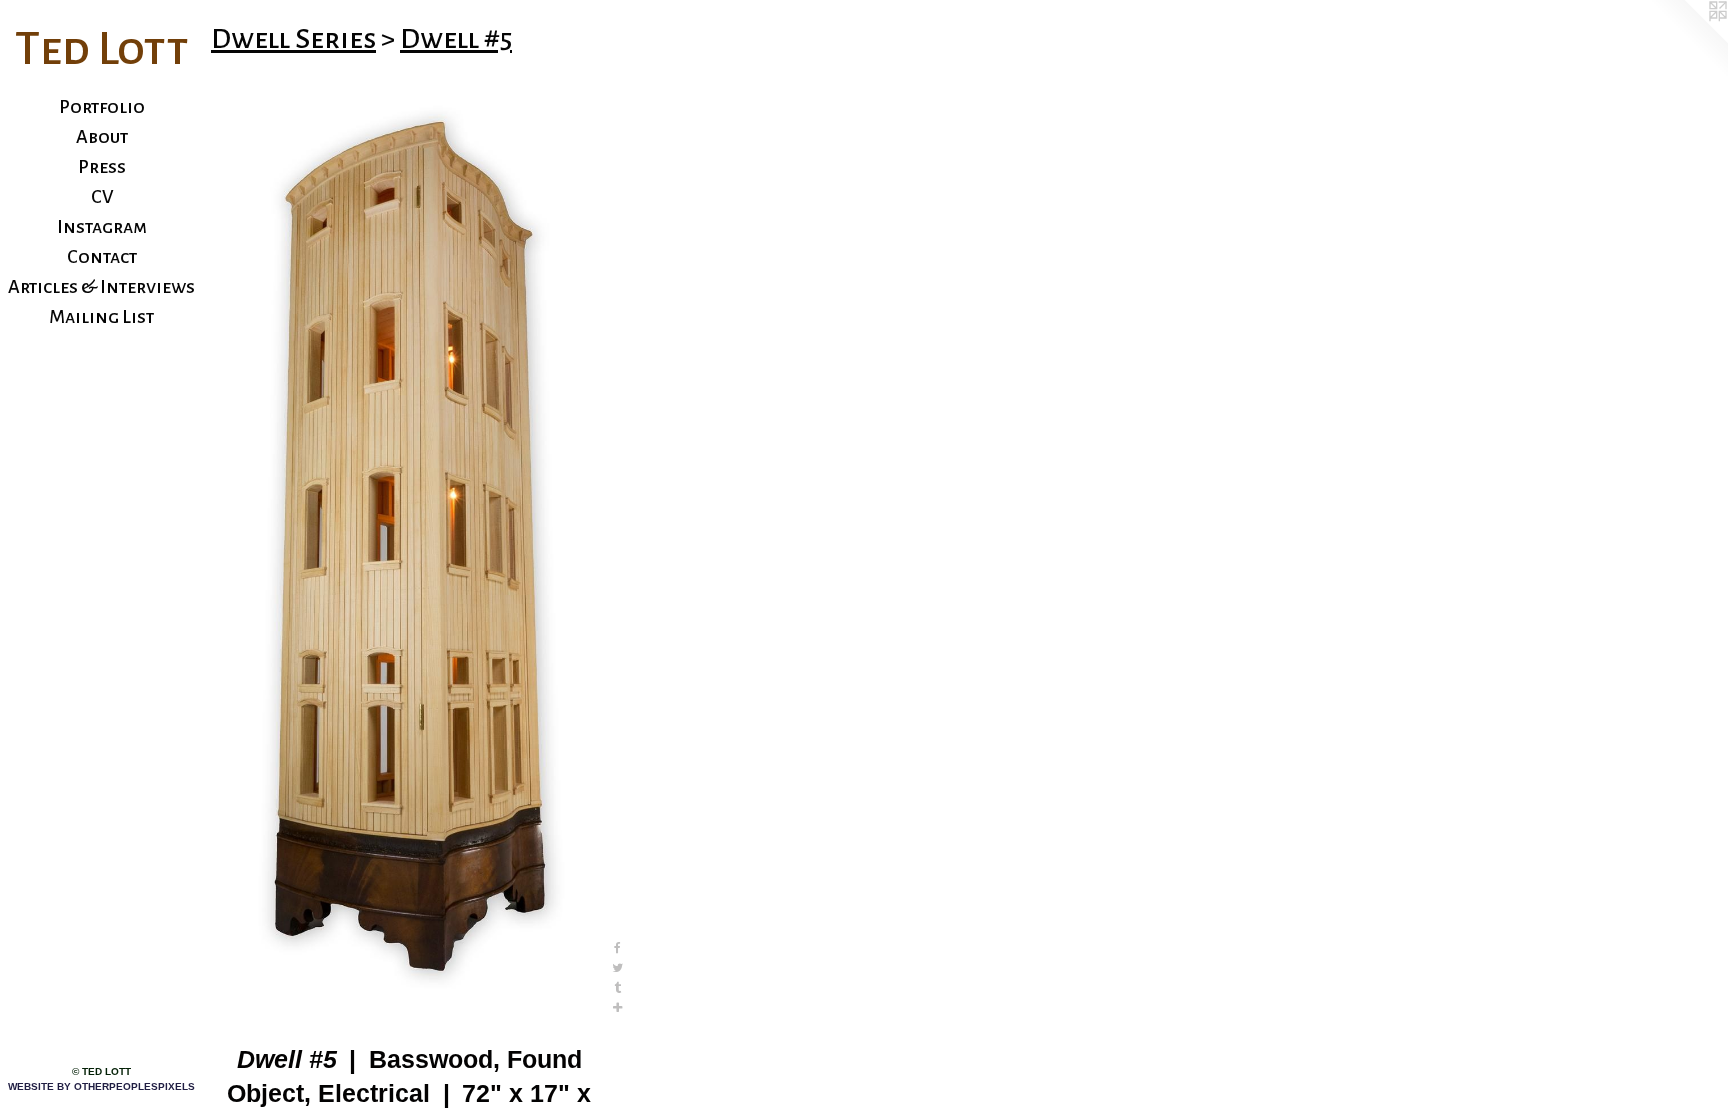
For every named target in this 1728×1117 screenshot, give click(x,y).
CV (102, 197)
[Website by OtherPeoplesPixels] (1688, 40)
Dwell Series (293, 39)
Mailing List (101, 317)
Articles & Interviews (101, 287)
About (102, 137)
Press (102, 167)
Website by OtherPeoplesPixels (101, 1086)
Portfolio (102, 107)
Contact (102, 257)
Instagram (102, 227)
